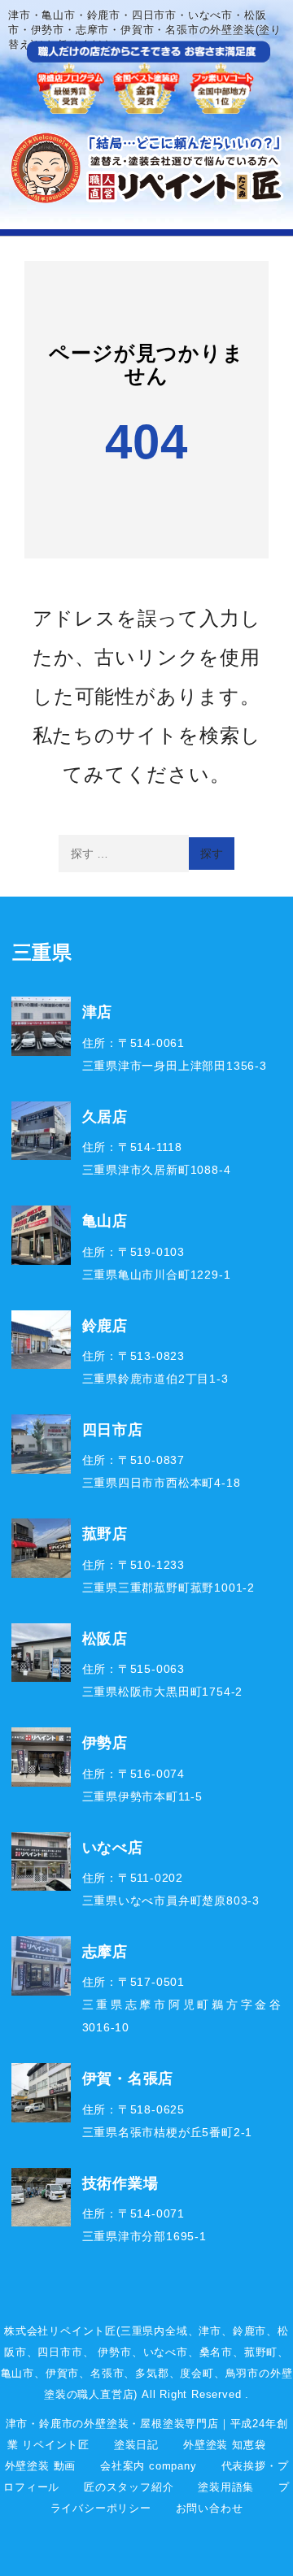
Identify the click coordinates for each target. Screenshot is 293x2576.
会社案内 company (149, 2466)
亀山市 (17, 2373)
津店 (98, 1011)
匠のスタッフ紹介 (129, 2487)
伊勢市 (114, 2352)
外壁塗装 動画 (41, 2466)
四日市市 (60, 2352)
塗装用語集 (226, 2487)
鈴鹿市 (249, 2331)
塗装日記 (136, 2445)
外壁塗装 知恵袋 (224, 2445)
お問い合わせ (210, 2508)
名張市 (107, 2373)
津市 (210, 2331)
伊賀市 (62, 2373)
